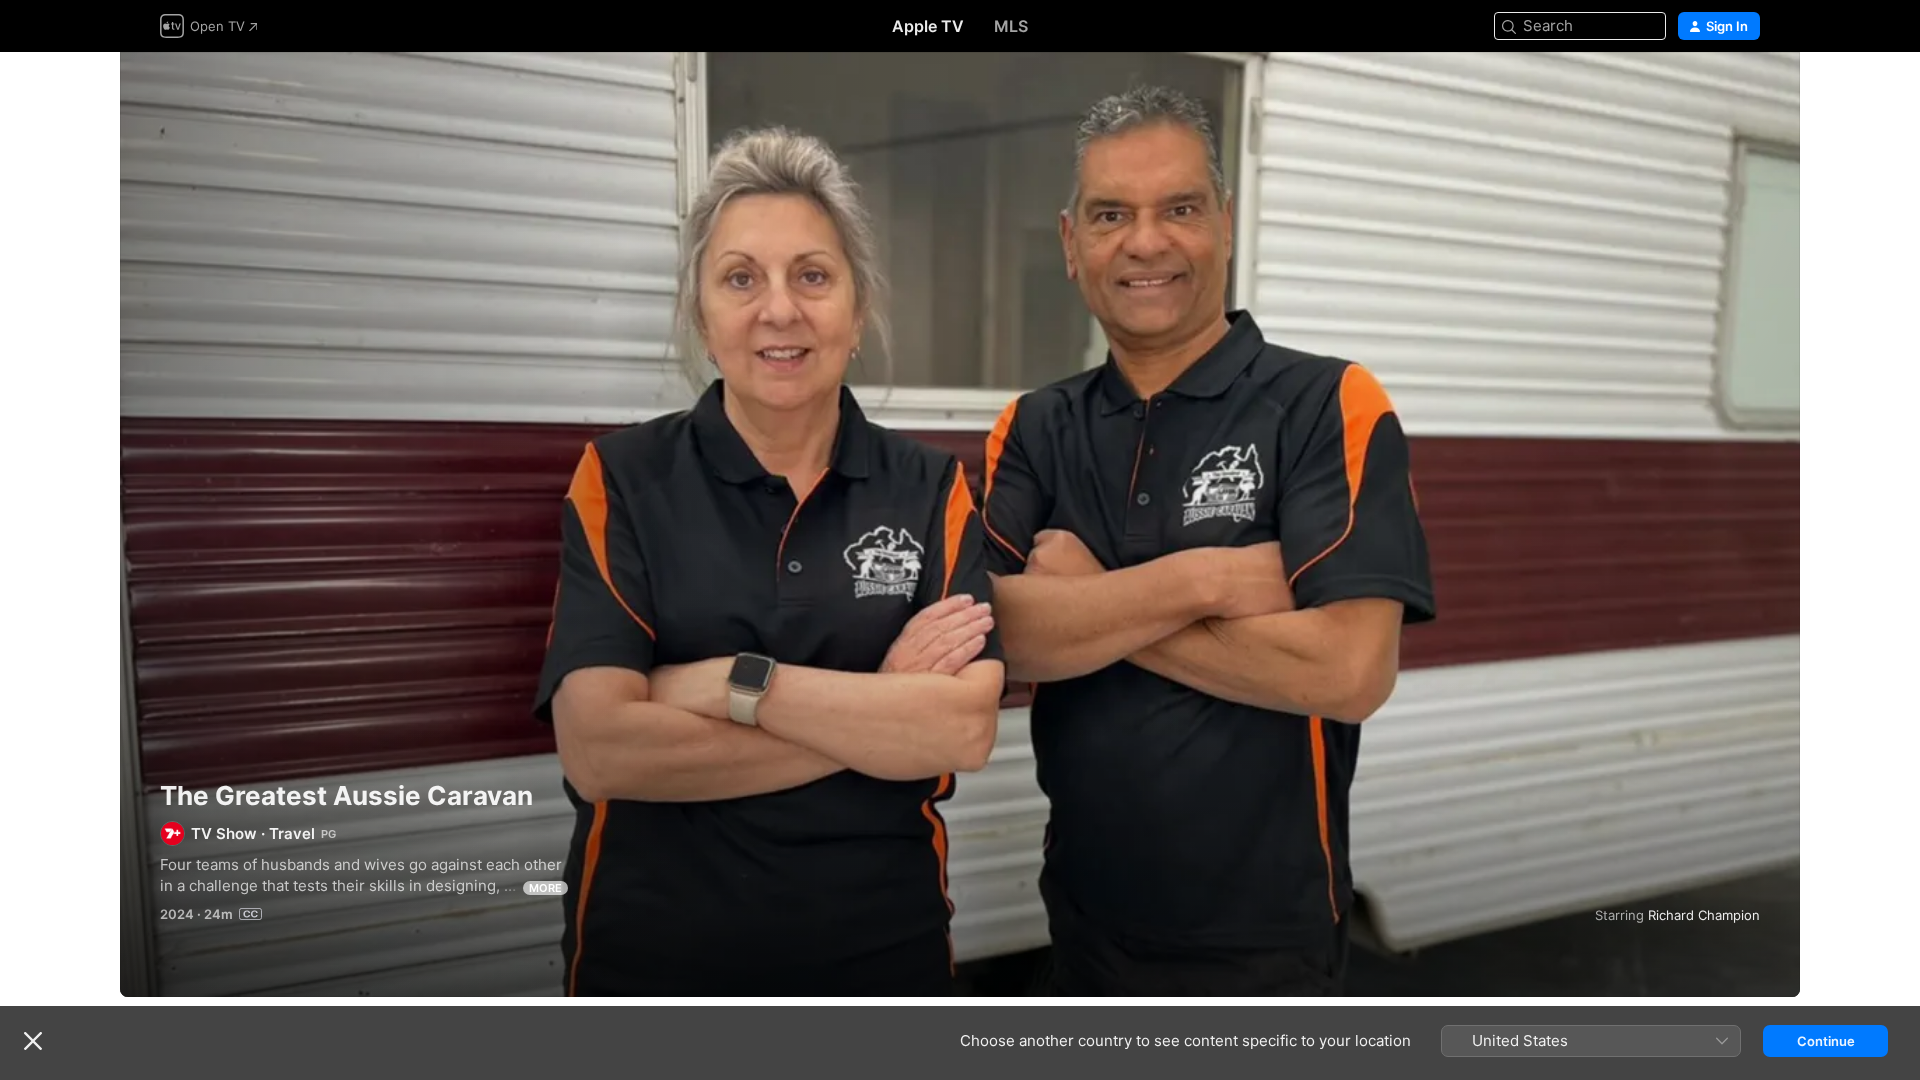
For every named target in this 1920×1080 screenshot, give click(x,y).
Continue (1826, 1041)
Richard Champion (1704, 915)
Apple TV (928, 26)
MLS (1011, 26)
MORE (545, 888)
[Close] (33, 1041)
